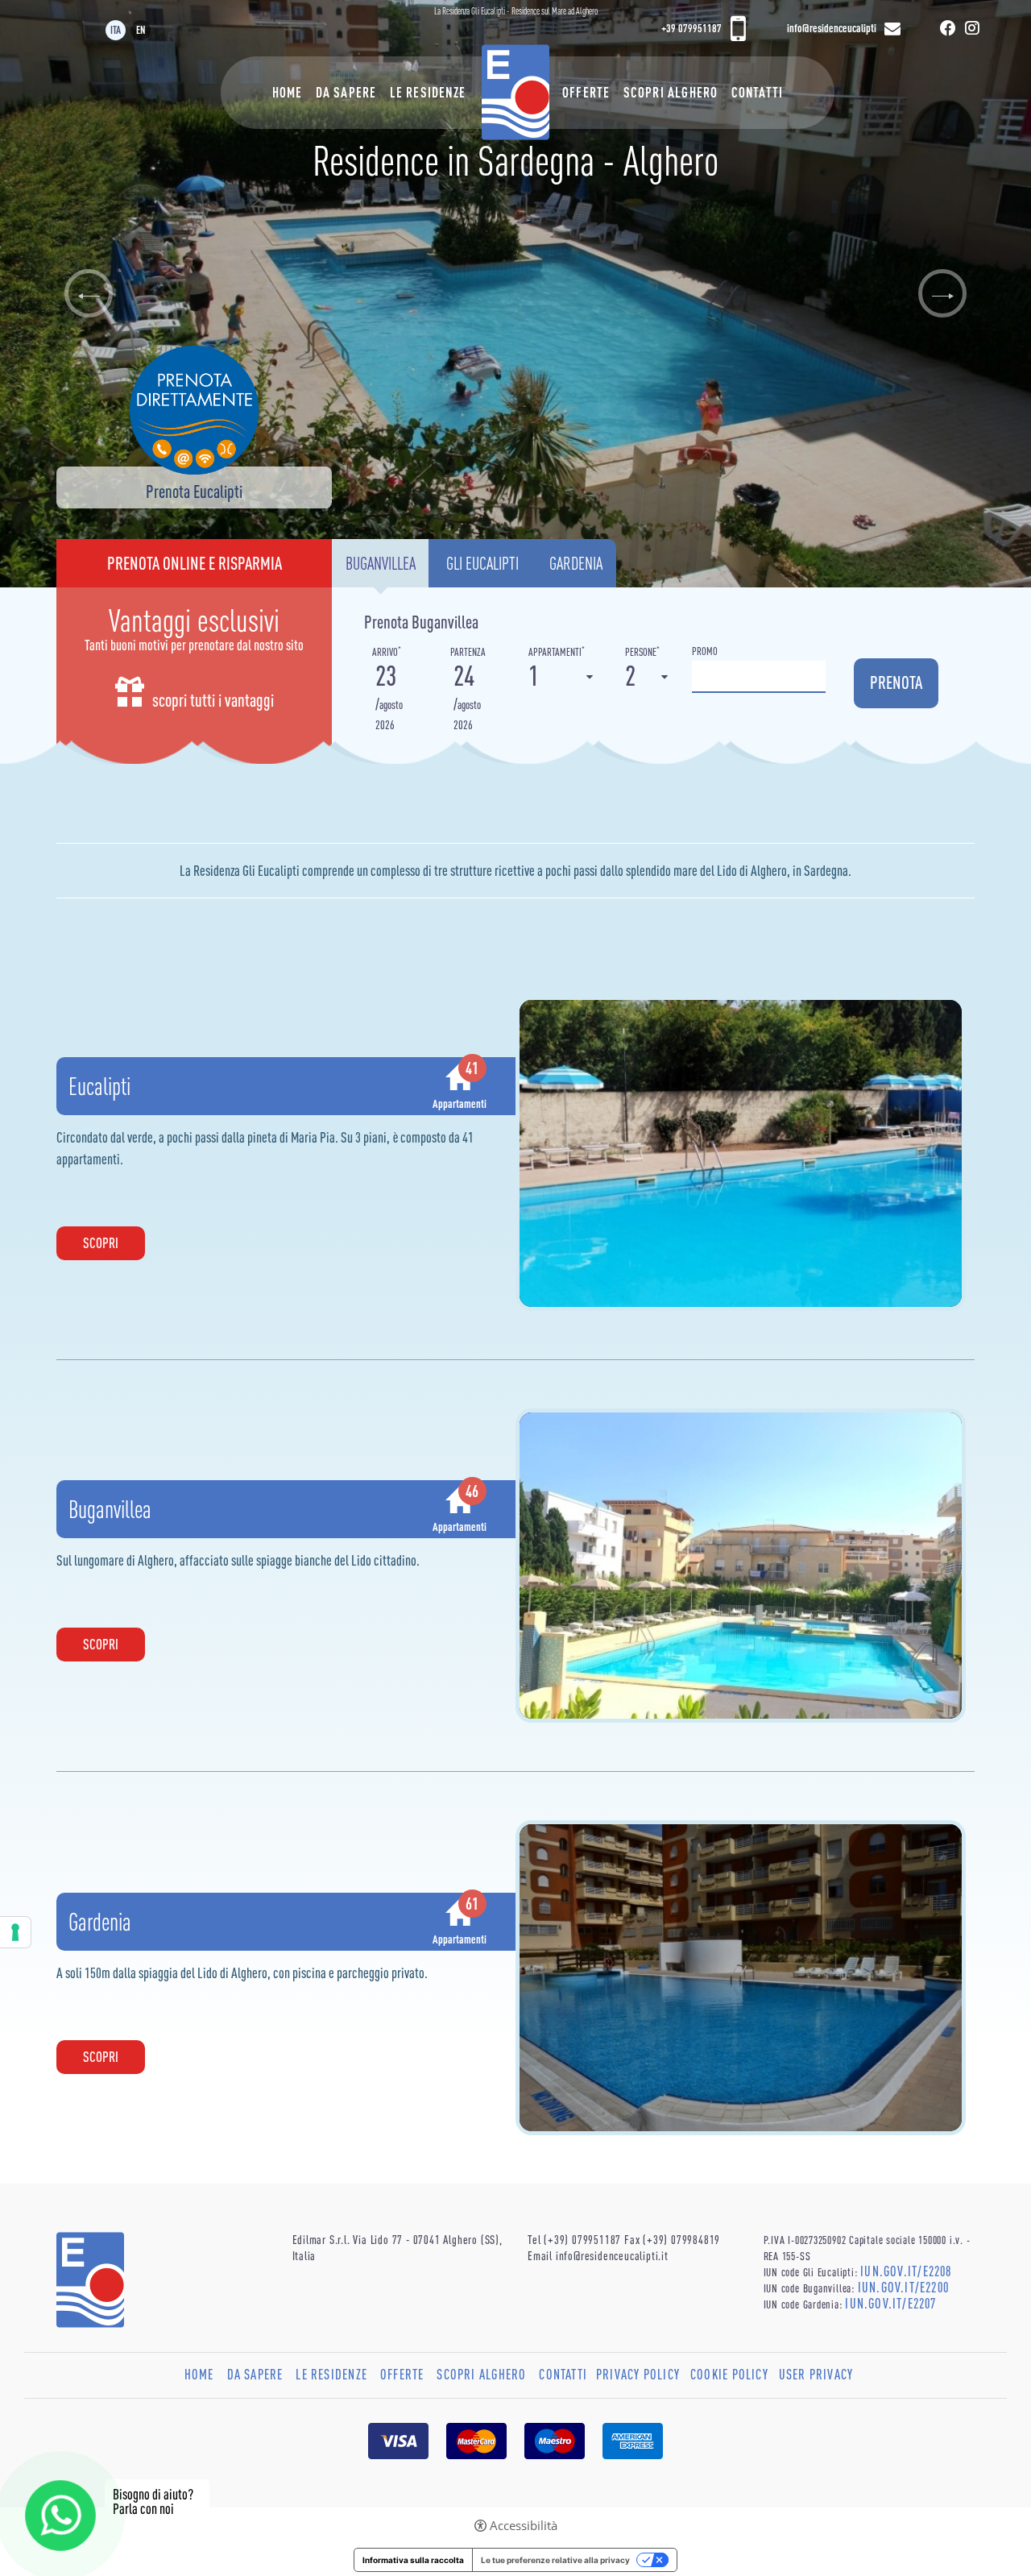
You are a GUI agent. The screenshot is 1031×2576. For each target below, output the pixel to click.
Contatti (758, 93)
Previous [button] (89, 293)
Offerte (586, 93)
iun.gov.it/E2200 (903, 2288)
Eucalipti (99, 1086)
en (141, 30)
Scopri (101, 1243)
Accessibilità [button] (524, 2526)
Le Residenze (428, 93)
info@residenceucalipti (832, 28)
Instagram (972, 31)
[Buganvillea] (741, 1564)
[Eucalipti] (741, 1152)
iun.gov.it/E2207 (890, 2304)
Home (288, 93)
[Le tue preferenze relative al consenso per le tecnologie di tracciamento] (15, 1932)
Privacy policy (638, 2375)
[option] (515, 294)
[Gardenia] (741, 1977)
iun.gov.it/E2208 (906, 2271)
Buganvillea (110, 1509)
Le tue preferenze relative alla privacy (555, 2560)
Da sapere (346, 93)
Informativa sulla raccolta (413, 2560)
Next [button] (942, 293)
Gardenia (100, 1922)
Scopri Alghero (671, 93)
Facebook (948, 31)
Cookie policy (729, 2375)
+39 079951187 (691, 28)
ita (116, 30)
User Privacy (816, 2375)
